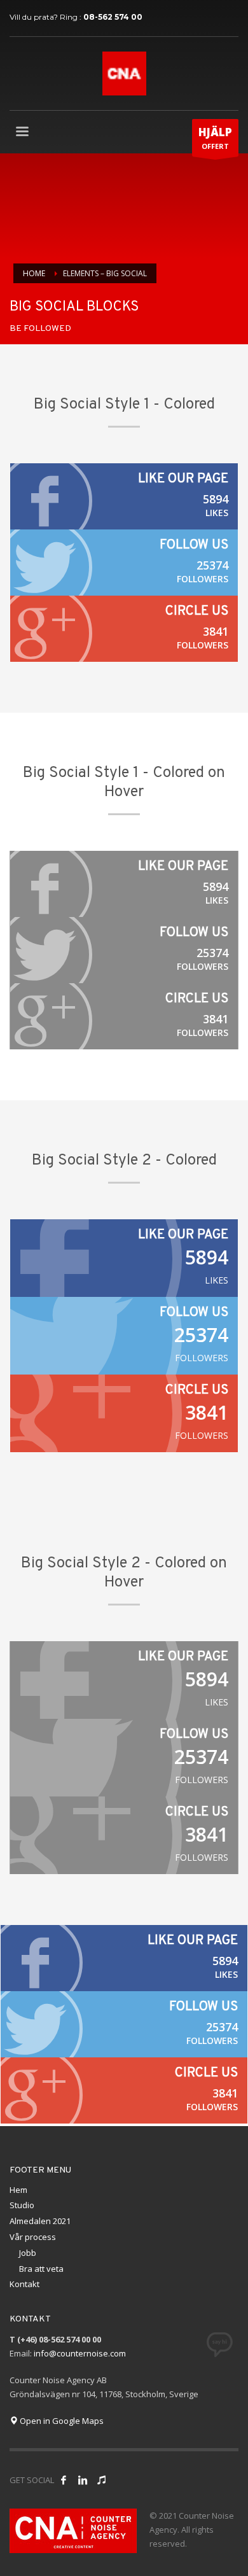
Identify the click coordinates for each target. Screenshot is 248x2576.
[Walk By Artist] (102, 2480)
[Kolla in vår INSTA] (83, 2480)
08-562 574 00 (113, 17)
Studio (22, 2205)
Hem (18, 2190)
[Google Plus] (124, 629)
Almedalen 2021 (40, 2221)
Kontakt (24, 2284)
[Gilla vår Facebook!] (64, 2480)
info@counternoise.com (80, 2353)
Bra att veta (41, 2269)
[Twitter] (124, 563)
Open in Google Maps (61, 2421)
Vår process (33, 2237)
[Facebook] (124, 496)
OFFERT (215, 138)
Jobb (28, 2253)
